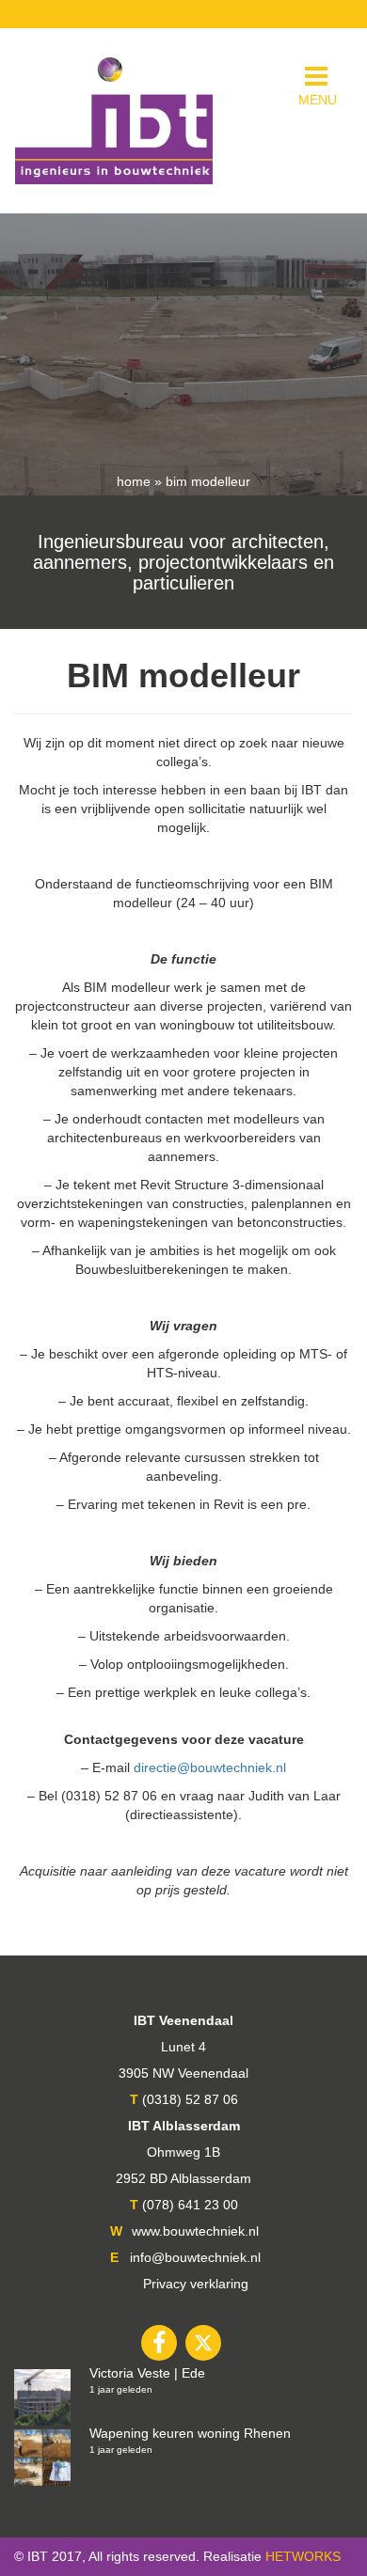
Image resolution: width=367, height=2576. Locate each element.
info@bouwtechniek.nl (195, 2257)
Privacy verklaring (196, 2284)
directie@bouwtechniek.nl (210, 1767)
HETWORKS (303, 2556)
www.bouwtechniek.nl (195, 2231)
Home (134, 481)
